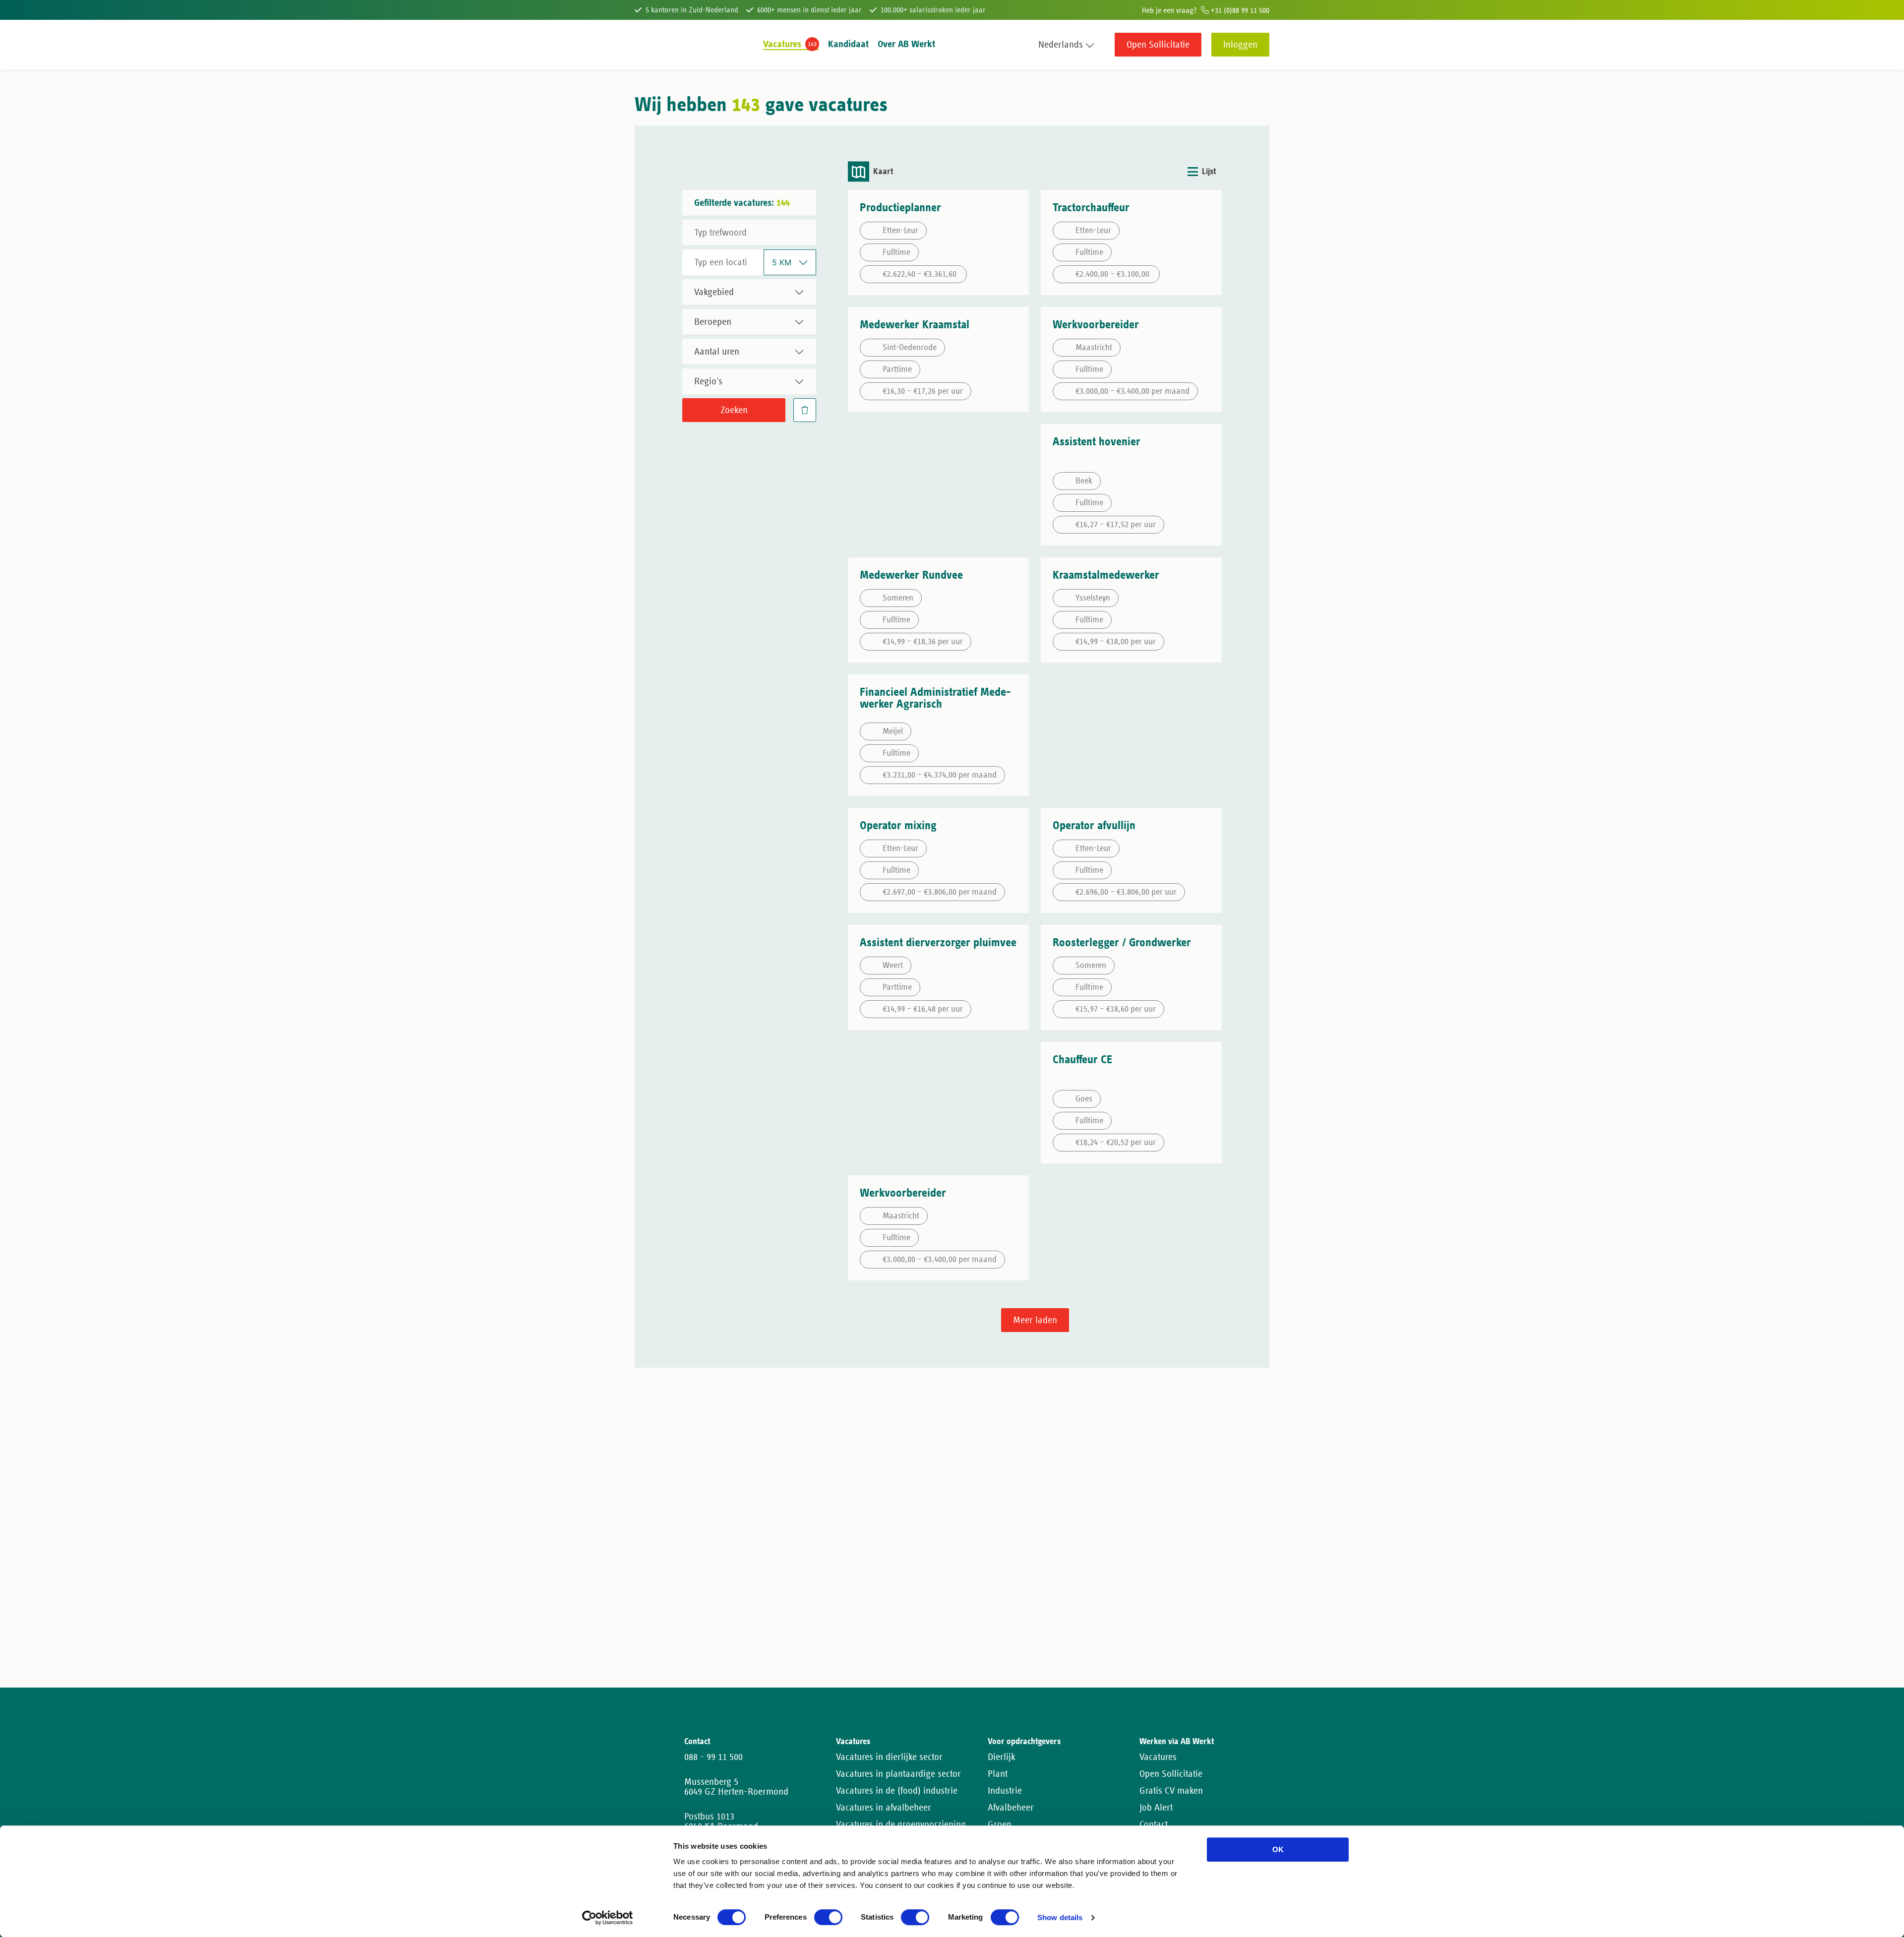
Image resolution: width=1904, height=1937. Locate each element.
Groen (1000, 1824)
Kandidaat (848, 44)
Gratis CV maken (1171, 1791)
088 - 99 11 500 (714, 1757)
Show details (1060, 1918)
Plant (998, 1774)
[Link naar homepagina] (653, 45)
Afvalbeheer (1011, 1808)
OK (1278, 1849)
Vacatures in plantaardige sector (898, 1774)
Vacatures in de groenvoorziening (901, 1824)
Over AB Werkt (906, 44)
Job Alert (1156, 1808)
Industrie (1005, 1791)
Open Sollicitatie (1158, 45)
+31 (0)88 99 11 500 (1239, 10)
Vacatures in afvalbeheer (884, 1808)
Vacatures (782, 44)
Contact (1154, 1824)
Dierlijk (1002, 1757)
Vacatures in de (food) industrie (897, 1791)
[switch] (828, 1917)
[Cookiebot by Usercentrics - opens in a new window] (608, 1918)
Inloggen (1240, 45)
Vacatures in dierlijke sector (889, 1757)
